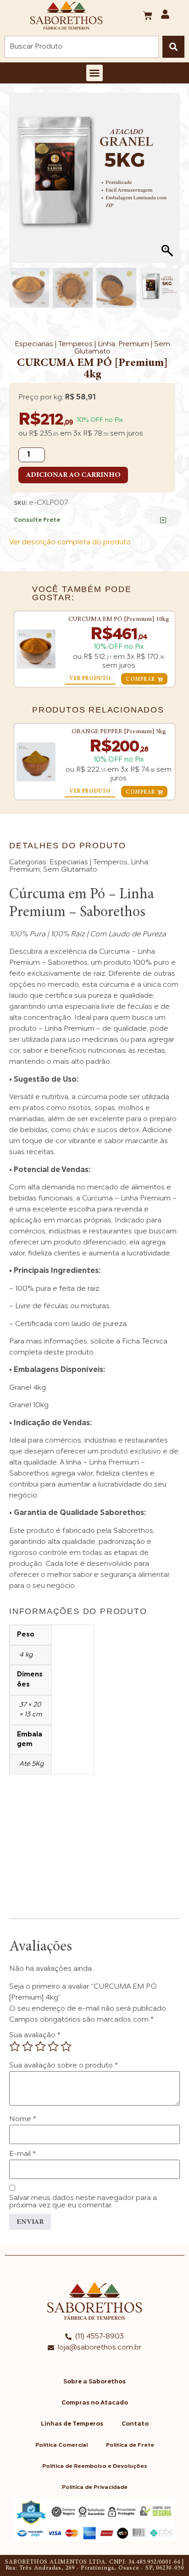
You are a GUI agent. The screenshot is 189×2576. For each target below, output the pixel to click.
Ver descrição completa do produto (70, 542)
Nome (23, 2119)
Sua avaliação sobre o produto (64, 2066)
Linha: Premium (123, 344)
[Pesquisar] (173, 47)
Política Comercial (61, 2445)
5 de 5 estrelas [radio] (66, 2046)
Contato (135, 2424)
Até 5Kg (31, 1764)
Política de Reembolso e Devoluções (95, 2466)
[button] (94, 73)
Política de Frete (130, 2445)
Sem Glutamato (70, 870)
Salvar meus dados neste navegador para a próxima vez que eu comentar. (83, 2202)
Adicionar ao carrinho (73, 475)
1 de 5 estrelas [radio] (15, 2046)
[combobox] (82, 47)
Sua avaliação (35, 2035)
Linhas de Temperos (72, 2424)
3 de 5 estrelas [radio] (40, 2046)
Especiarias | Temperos (54, 344)
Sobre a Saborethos (94, 2382)
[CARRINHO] (148, 16)
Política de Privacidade (95, 2488)
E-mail (22, 2154)
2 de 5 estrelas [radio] (28, 2046)
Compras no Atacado (95, 2403)
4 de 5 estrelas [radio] (53, 2046)
